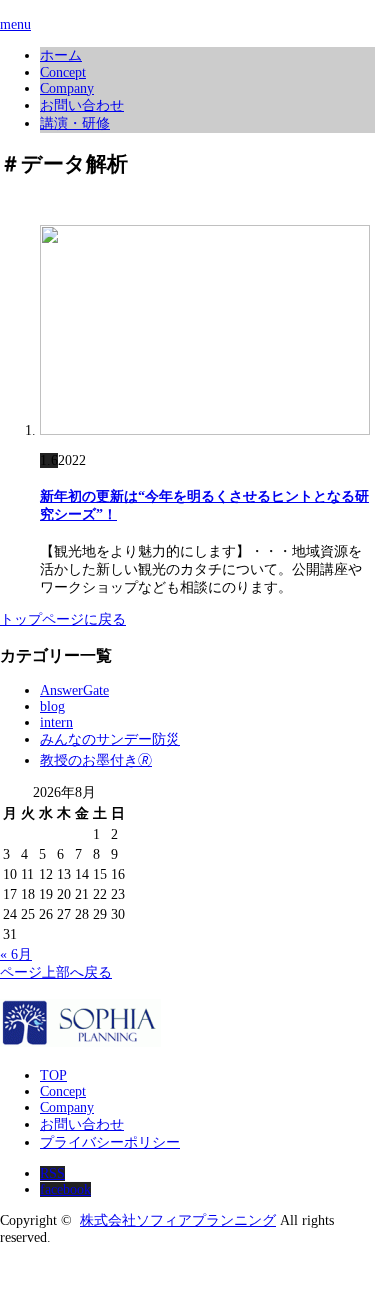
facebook (65, 1189)
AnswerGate (74, 690)
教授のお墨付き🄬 (96, 760)
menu (15, 24)
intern (56, 722)
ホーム (61, 55)
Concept (63, 72)
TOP (53, 1075)
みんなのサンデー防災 (110, 739)
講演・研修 (75, 123)
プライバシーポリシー (110, 1142)
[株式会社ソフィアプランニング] (80, 1041)
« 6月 (16, 954)
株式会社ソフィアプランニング (178, 1220)
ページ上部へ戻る (56, 972)
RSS (52, 1173)
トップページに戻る (63, 619)
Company (67, 88)
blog (52, 706)
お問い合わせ (82, 105)
